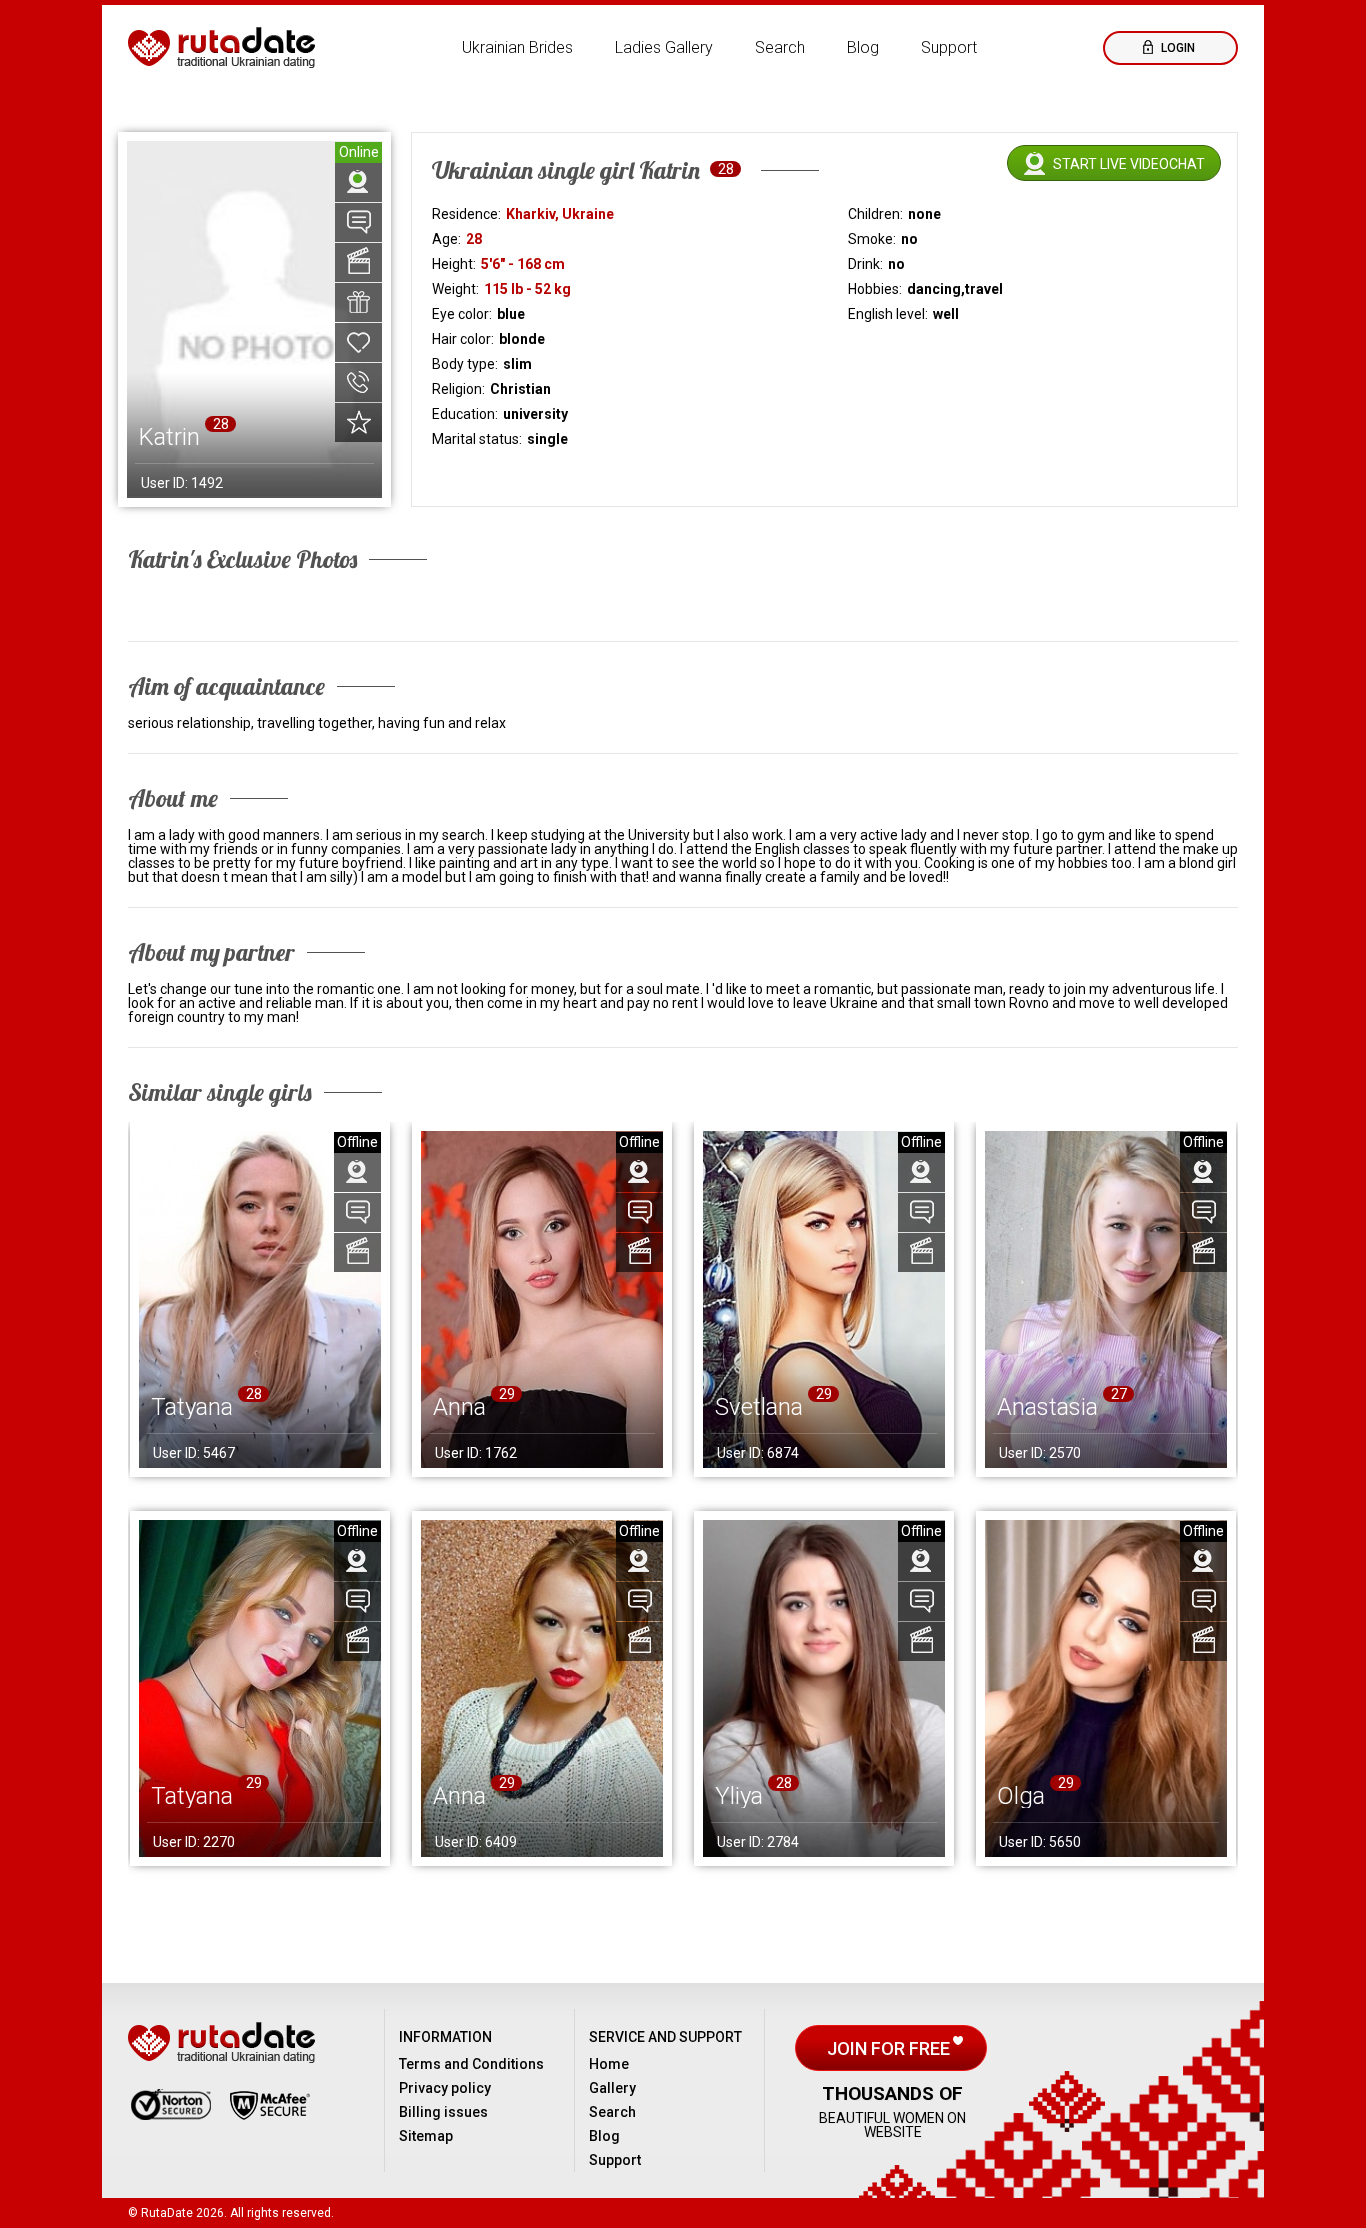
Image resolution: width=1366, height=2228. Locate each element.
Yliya (739, 1796)
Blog (863, 47)
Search (780, 47)
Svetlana (759, 1407)
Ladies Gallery (664, 47)
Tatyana (192, 1407)
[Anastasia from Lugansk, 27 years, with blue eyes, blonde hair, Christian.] (1106, 1299)
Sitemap (426, 2136)
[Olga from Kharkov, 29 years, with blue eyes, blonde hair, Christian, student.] (1106, 1688)
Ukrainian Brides (517, 47)
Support (949, 47)
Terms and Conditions (471, 2064)
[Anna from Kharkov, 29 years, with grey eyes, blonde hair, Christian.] (542, 1299)
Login (1176, 48)
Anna (459, 1407)
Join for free (890, 2048)
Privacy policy (445, 2088)
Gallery (612, 2088)
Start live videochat (1129, 164)
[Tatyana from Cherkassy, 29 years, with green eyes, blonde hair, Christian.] (260, 1688)
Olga (1021, 1796)
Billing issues (443, 2112)
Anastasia (1047, 1407)
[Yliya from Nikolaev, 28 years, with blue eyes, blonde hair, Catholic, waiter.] (824, 1688)
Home (609, 2064)
